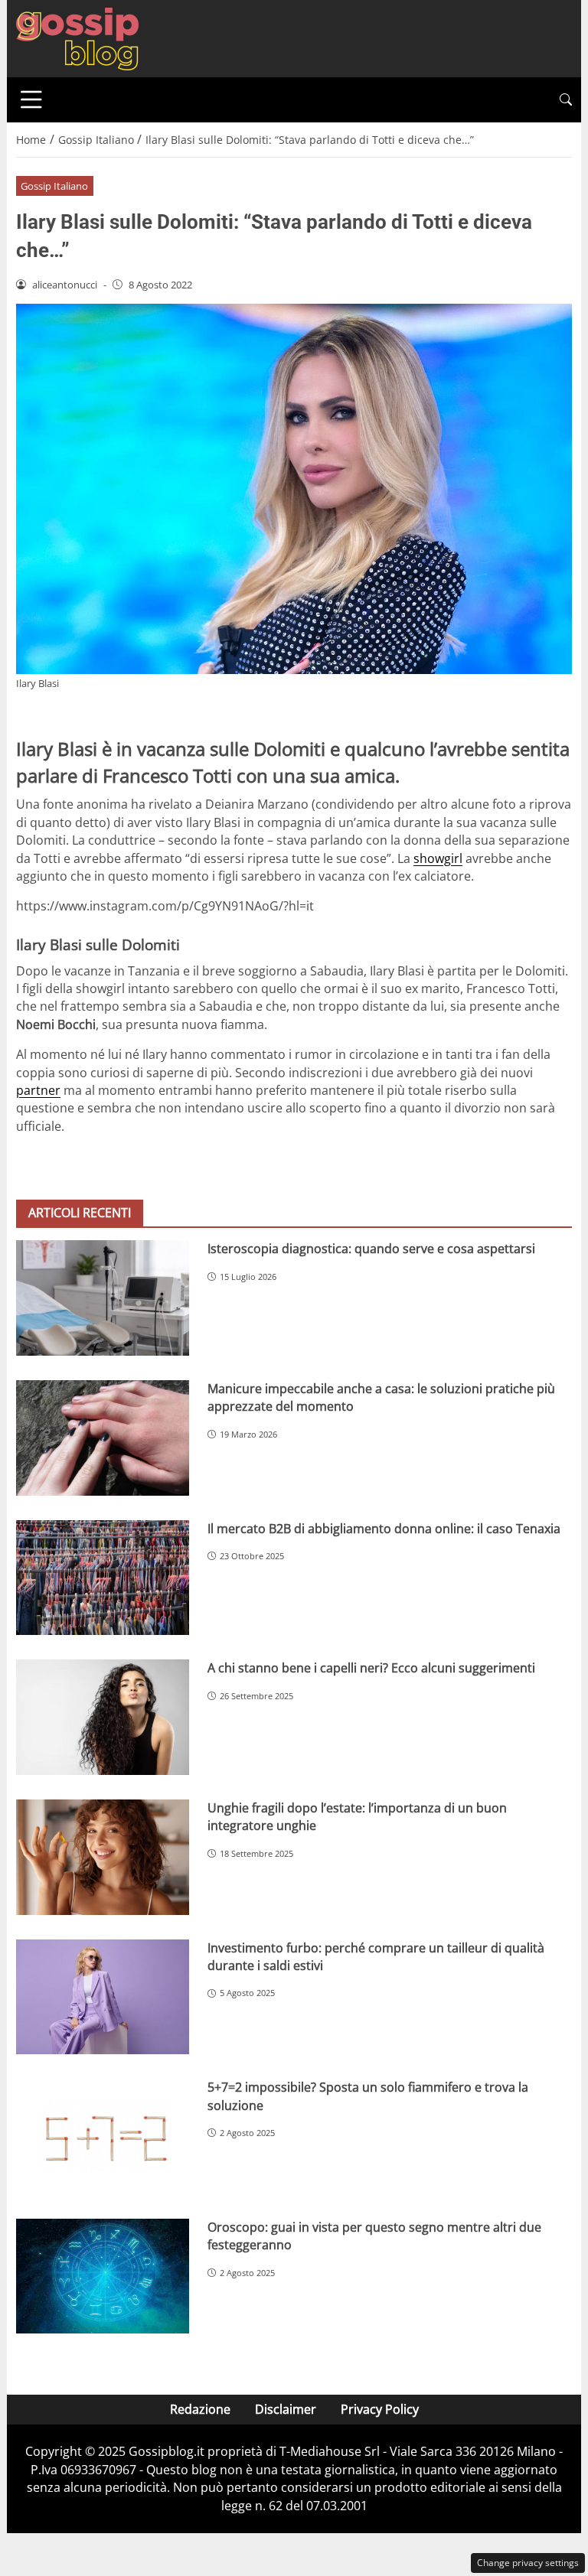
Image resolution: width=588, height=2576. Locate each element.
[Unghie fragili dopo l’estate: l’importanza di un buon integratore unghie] (103, 1857)
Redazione (200, 2409)
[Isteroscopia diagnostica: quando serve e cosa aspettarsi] (103, 1298)
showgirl (438, 858)
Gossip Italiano (54, 186)
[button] (566, 100)
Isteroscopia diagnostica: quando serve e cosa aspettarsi (371, 1249)
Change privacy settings (528, 2563)
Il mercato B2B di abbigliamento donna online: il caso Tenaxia (384, 1529)
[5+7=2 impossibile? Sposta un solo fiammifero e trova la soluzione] (103, 2136)
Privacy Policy (380, 2409)
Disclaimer (286, 2409)
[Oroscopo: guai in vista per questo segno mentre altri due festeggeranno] (103, 2276)
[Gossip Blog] (77, 37)
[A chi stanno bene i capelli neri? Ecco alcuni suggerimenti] (103, 1717)
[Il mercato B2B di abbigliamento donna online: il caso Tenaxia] (103, 1578)
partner (38, 1090)
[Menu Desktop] (31, 99)
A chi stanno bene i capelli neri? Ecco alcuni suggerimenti (371, 1668)
